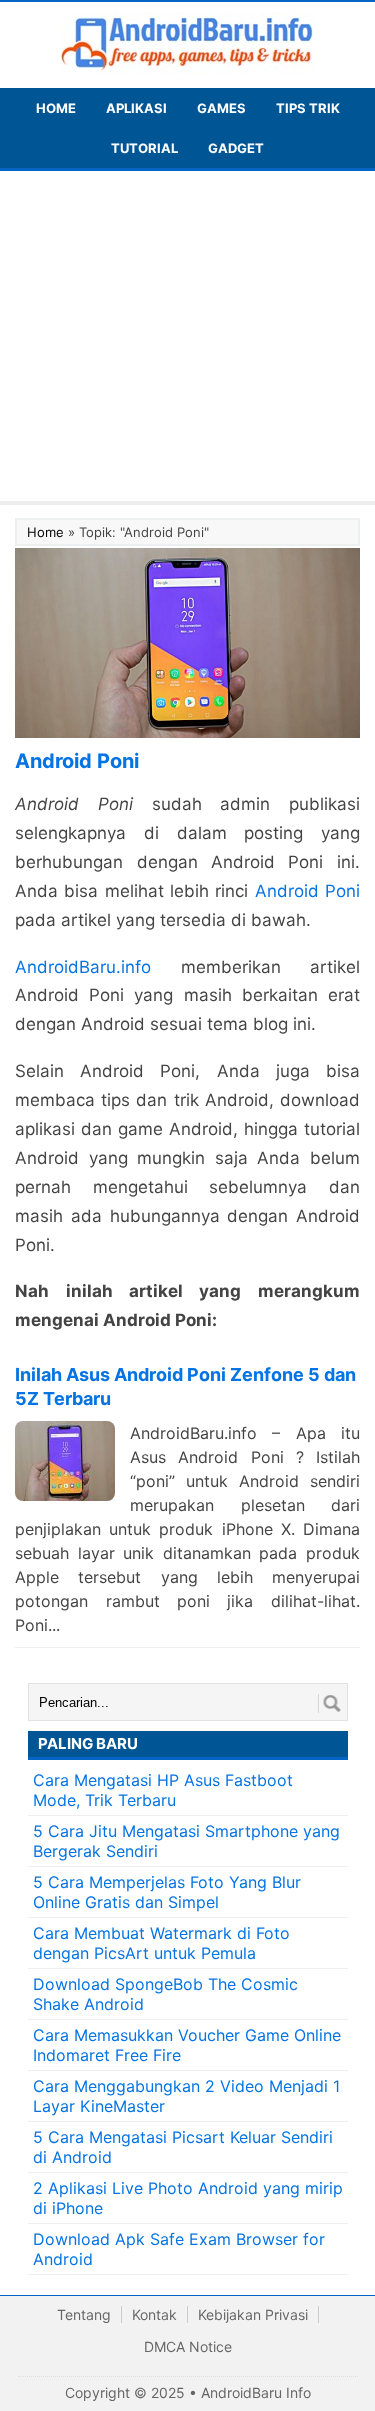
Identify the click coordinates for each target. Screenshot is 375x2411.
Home (45, 532)
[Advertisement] (187, 341)
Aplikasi (136, 108)
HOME (56, 108)
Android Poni (307, 891)
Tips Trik (308, 108)
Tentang (84, 2314)
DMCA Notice (188, 2346)
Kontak (154, 2314)
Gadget (236, 148)
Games (221, 108)
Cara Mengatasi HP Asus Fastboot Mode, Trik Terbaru (163, 1790)
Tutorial (144, 148)
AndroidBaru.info (83, 967)
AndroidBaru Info (256, 2392)
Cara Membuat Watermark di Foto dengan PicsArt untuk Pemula (161, 1943)
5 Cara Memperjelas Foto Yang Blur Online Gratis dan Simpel (167, 1892)
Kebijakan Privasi (253, 2314)
